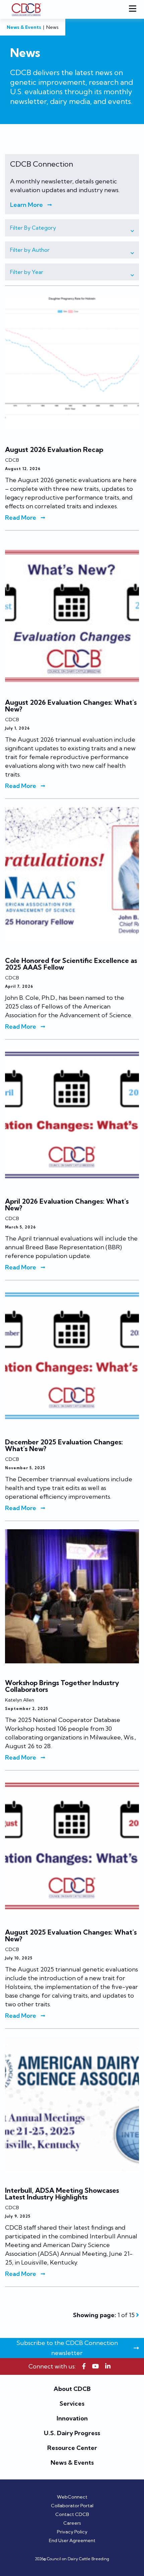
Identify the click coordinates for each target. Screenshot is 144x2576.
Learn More (26, 205)
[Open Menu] (134, 9)
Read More (21, 518)
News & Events (24, 27)
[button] (72, 228)
